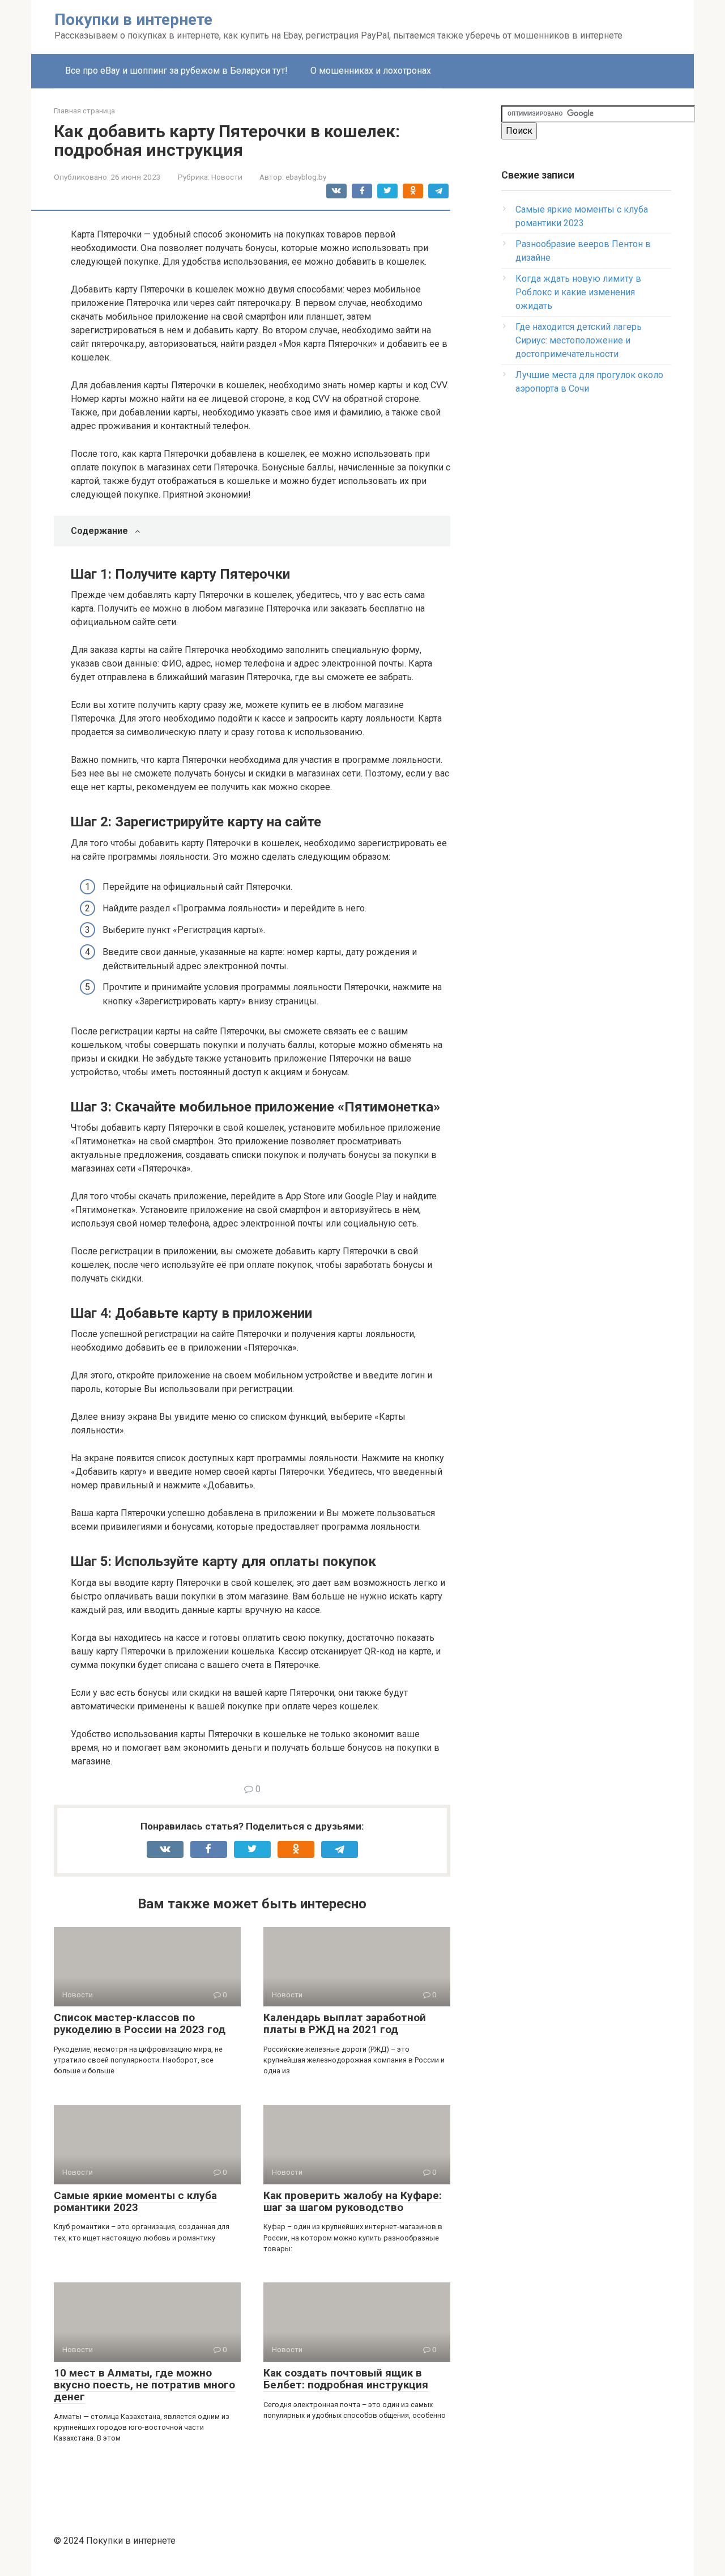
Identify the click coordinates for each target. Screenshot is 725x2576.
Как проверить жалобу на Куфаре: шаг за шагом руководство (353, 2201)
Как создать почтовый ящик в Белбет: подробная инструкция (346, 2379)
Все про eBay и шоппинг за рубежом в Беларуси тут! (176, 71)
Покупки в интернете (133, 20)
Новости (227, 177)
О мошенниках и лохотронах (371, 71)
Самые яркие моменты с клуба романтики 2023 (135, 2201)
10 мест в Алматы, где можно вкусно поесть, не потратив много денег (144, 2385)
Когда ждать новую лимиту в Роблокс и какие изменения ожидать (578, 292)
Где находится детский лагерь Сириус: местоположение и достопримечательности (579, 340)
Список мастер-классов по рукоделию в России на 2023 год (140, 2023)
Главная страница (84, 111)
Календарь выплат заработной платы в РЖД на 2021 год (345, 2023)
